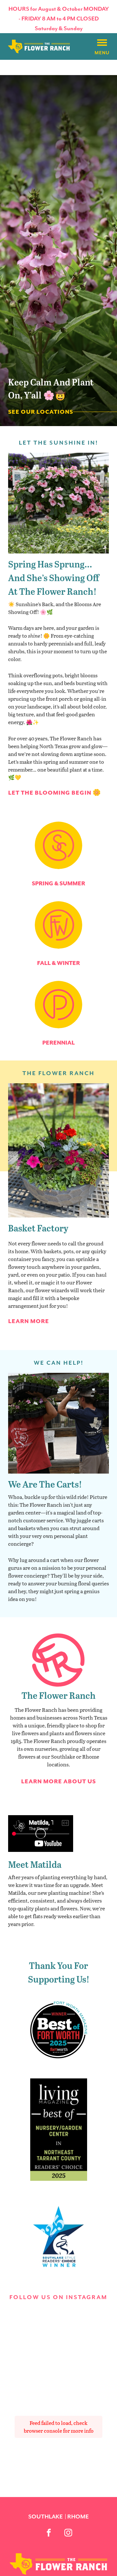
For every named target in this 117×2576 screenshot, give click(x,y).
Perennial (58, 1043)
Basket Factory (38, 1228)
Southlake (45, 2517)
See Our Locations (41, 412)
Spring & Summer (58, 883)
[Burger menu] (102, 43)
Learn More (29, 1321)
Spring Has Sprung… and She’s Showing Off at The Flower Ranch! (54, 577)
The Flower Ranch (58, 1695)
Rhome (78, 2517)
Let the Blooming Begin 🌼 (55, 793)
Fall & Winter (58, 963)
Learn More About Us (58, 1781)
